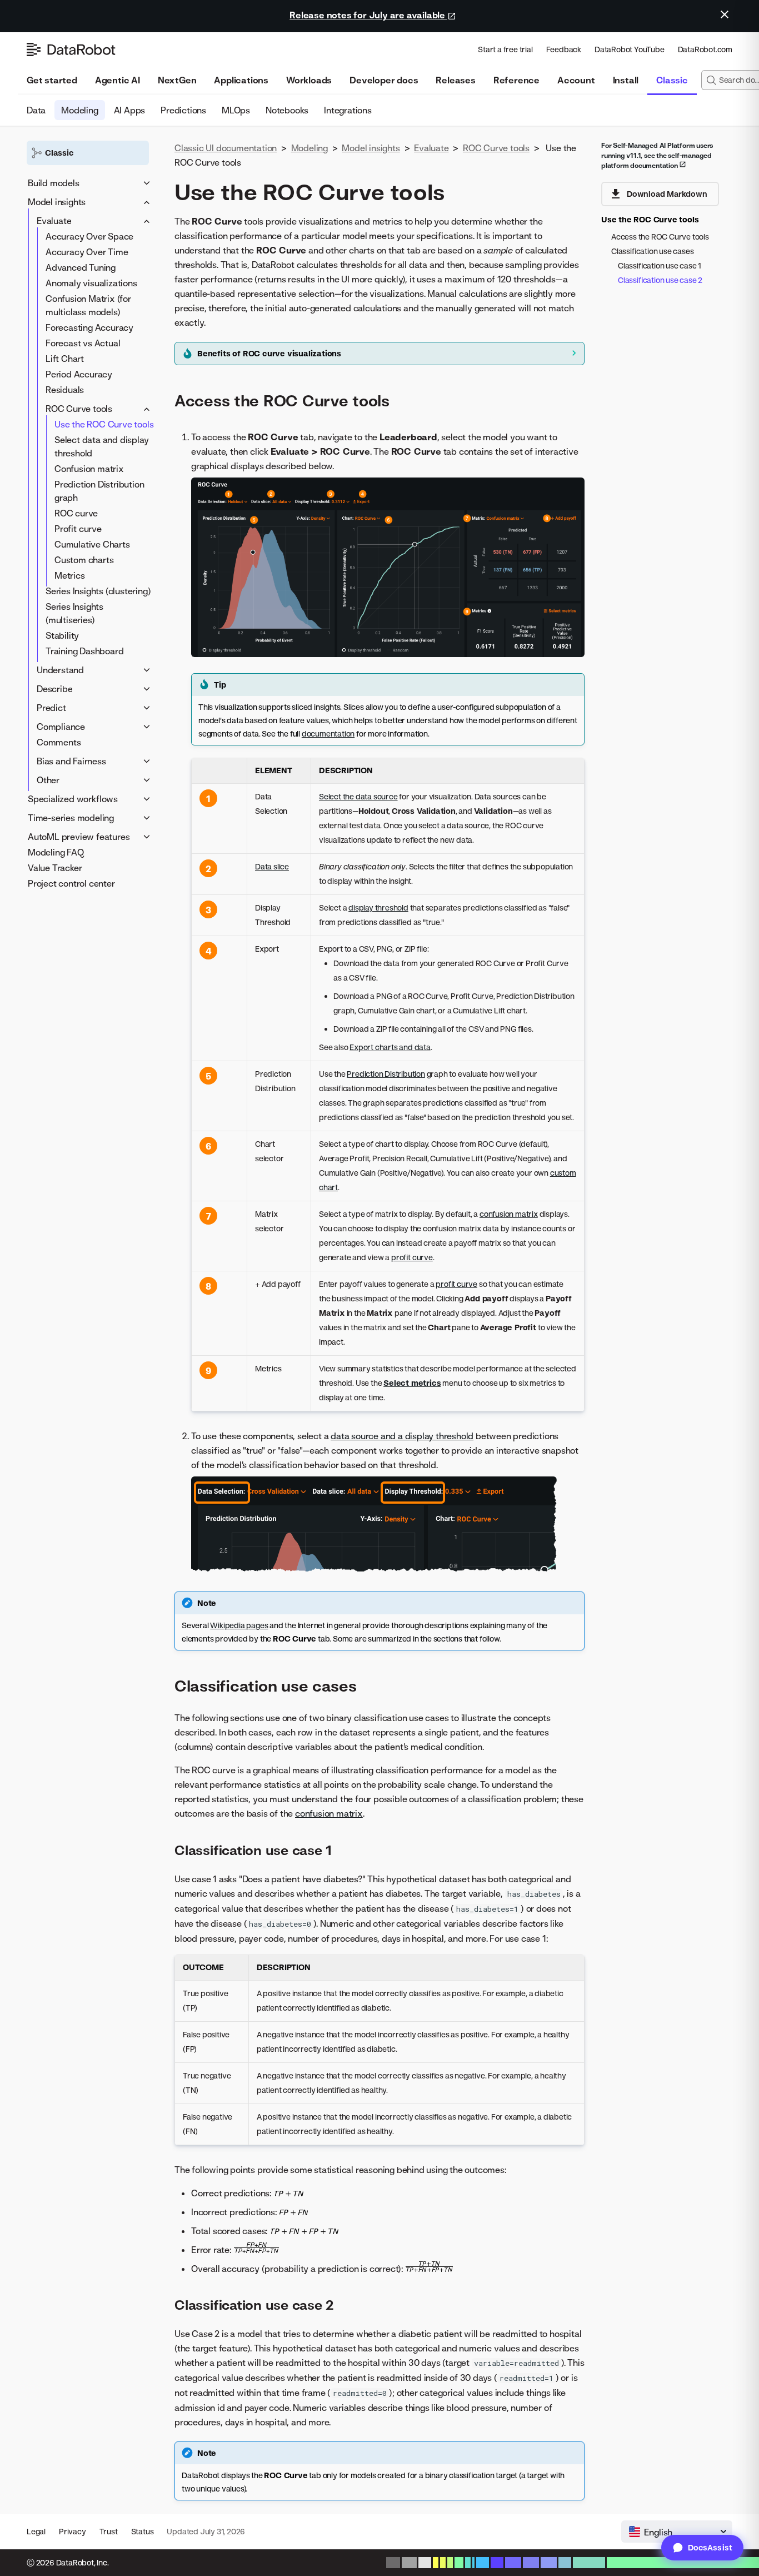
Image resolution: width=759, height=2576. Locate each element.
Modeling (79, 110)
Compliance (61, 727)
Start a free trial (505, 49)
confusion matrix (509, 1214)
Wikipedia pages (239, 1625)
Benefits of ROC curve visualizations (269, 353)
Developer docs (384, 80)
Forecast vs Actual (83, 343)
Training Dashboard (84, 651)
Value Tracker (55, 868)
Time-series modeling (71, 818)
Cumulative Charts (92, 544)
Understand (60, 670)
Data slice (272, 866)
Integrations (348, 110)
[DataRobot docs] (71, 49)
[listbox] (677, 2532)
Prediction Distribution (386, 1074)
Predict (51, 708)
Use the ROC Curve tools (104, 424)
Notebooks (287, 110)
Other (48, 780)
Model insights (57, 202)
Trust (109, 2531)
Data (36, 110)
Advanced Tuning (81, 267)
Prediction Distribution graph (99, 491)
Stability (62, 635)
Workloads (309, 80)
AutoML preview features (79, 837)
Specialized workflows (73, 799)
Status (143, 2531)
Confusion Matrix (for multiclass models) (88, 305)
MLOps (236, 110)
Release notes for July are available (368, 15)
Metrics (70, 575)
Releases (455, 80)
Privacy (73, 2531)
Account (576, 80)
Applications (241, 80)
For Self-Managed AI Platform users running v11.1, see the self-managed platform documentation (657, 155)
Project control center (71, 883)
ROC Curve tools (79, 409)
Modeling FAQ (56, 852)
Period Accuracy (79, 374)
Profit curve (78, 529)
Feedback (564, 49)
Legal (36, 2531)
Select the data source (358, 796)
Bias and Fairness (71, 761)
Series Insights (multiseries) (74, 613)
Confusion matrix (89, 469)
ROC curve (76, 513)
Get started (52, 80)
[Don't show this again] (725, 14)
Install (626, 80)
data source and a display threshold (402, 1436)
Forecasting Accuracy (89, 327)
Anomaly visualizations (91, 283)
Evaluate (54, 221)
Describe (54, 689)
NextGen (177, 80)
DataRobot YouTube (630, 49)
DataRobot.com (705, 49)
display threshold (378, 907)
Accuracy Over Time (87, 252)
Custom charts (84, 560)
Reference (516, 80)
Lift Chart (65, 359)
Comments (59, 742)
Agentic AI (118, 80)
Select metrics (412, 1383)
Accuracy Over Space (89, 236)
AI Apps (130, 110)
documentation (328, 733)
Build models (54, 183)
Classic (672, 80)
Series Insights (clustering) (98, 591)
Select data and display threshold (101, 446)
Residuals (65, 390)
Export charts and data (390, 1047)
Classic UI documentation (226, 148)
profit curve (412, 1257)
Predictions (183, 110)
